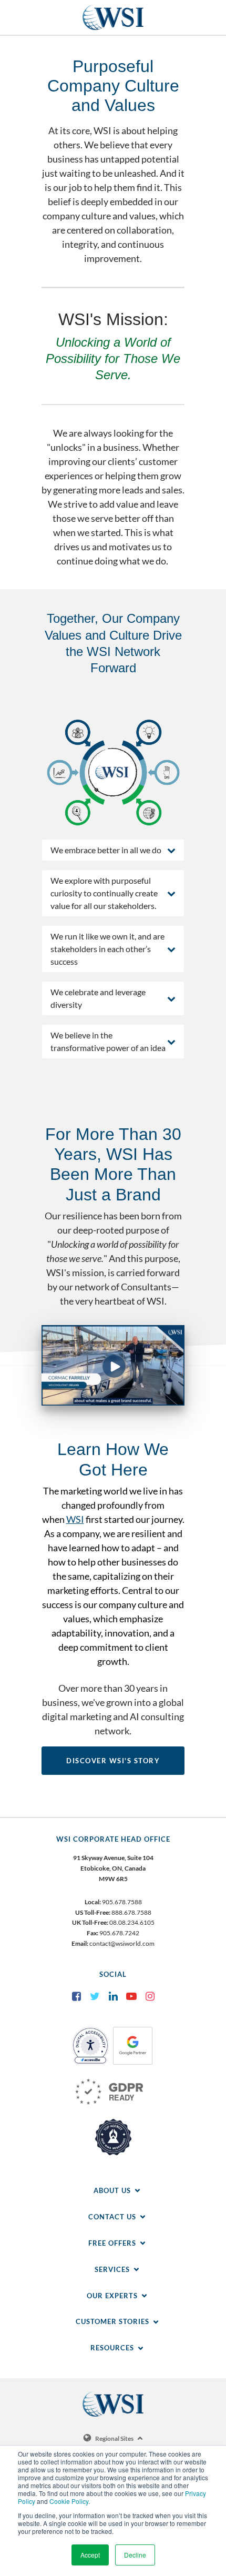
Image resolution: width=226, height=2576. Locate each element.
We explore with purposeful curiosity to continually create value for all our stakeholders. (104, 893)
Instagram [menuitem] (150, 1996)
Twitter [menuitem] (95, 1996)
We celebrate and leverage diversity (98, 998)
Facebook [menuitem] (76, 1996)
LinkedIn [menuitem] (113, 1996)
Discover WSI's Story (113, 1761)
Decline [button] (135, 2555)
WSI (75, 1519)
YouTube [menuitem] (131, 1996)
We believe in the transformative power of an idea (108, 1041)
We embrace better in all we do (106, 850)
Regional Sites (114, 2438)
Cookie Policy (69, 2501)
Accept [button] (90, 2555)
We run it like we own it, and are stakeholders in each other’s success (107, 949)
